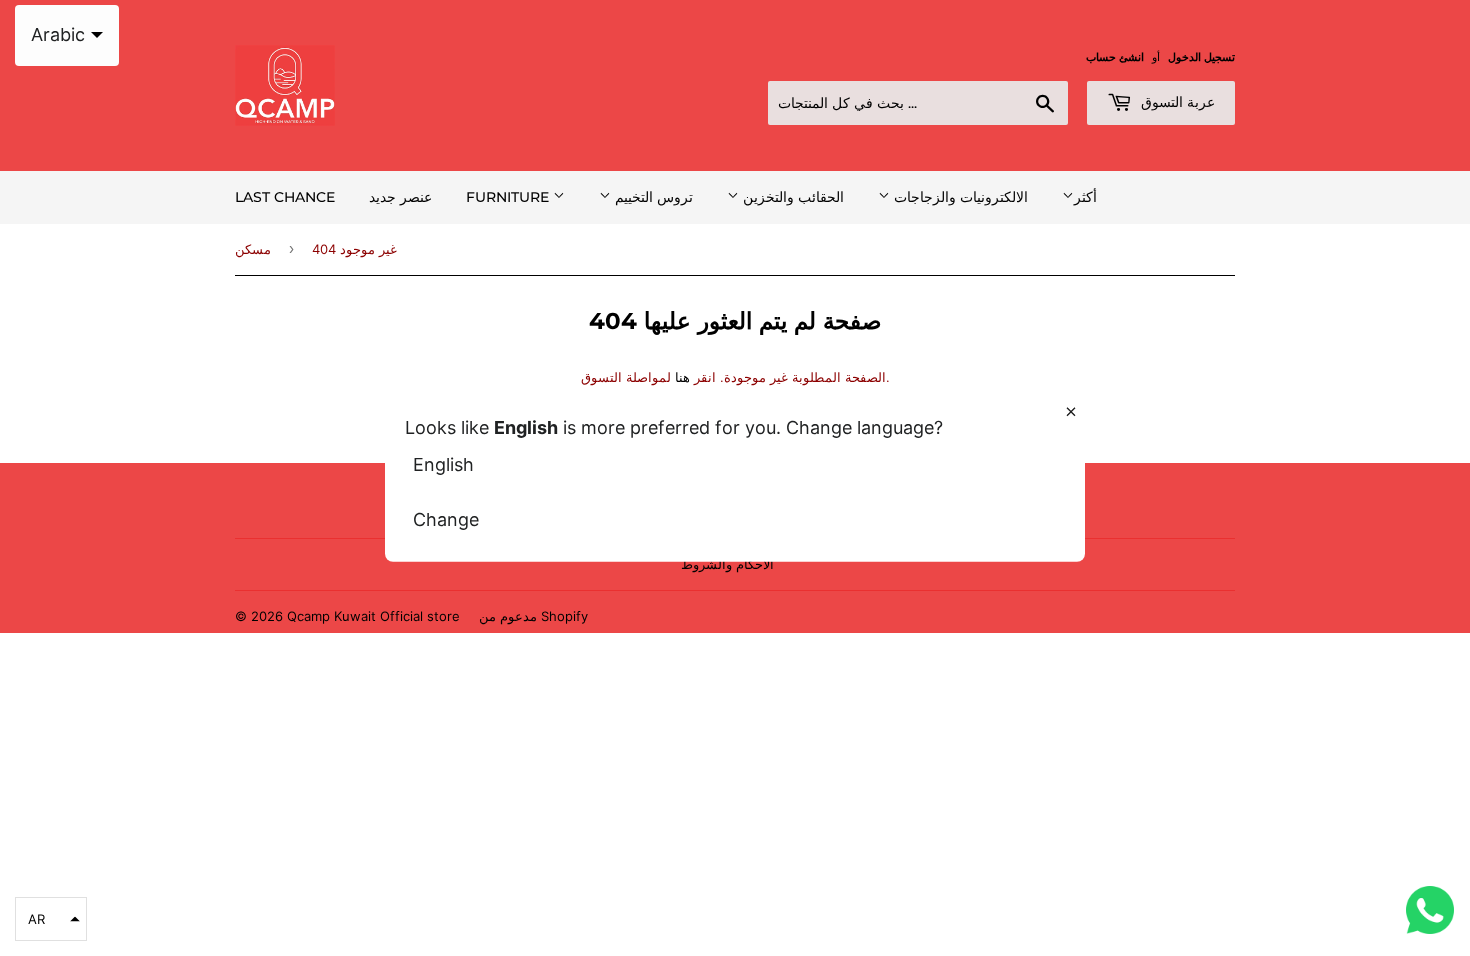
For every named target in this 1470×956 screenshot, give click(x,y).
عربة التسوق (1176, 102)
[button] (51, 919)
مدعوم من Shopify (533, 616)
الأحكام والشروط (727, 564)
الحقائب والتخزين (791, 197)
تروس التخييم (652, 197)
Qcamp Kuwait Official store (373, 616)
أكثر (1085, 196)
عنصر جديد (400, 197)
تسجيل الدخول (1201, 57)
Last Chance (285, 197)
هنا (682, 377)
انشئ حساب (1115, 57)
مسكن (253, 249)
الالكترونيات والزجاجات (959, 197)
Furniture (509, 197)
